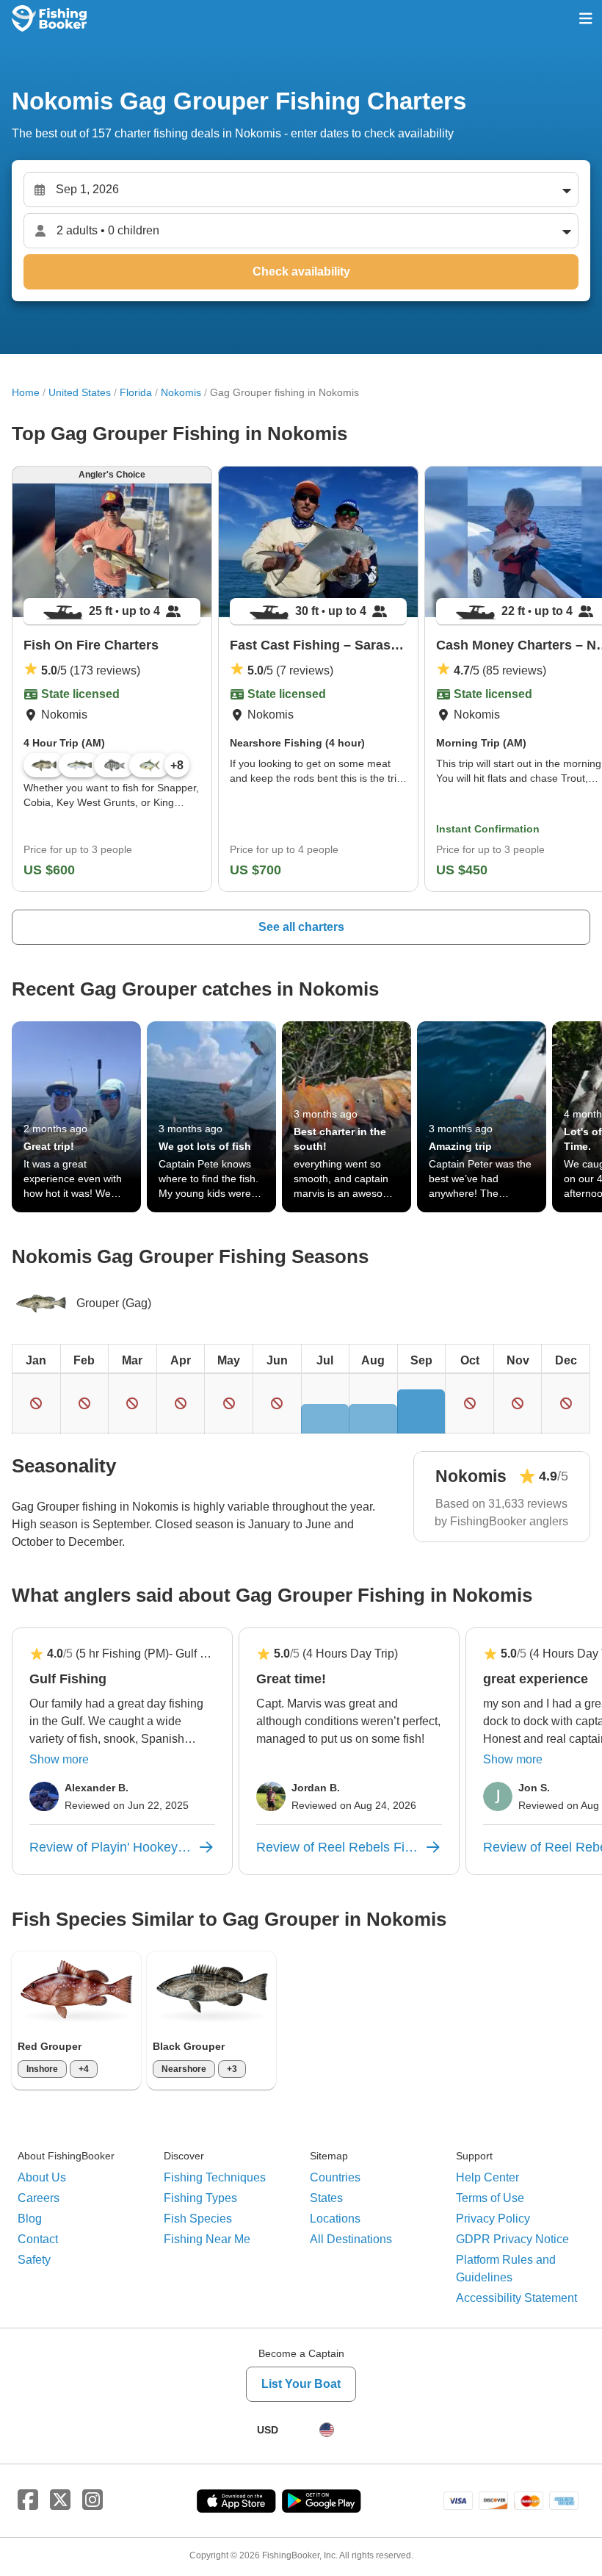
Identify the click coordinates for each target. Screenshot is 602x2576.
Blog (30, 2219)
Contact (38, 2239)
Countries (335, 2177)
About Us (42, 2177)
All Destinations (351, 2239)
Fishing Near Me (207, 2239)
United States (80, 392)
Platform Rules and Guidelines (506, 2269)
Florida (136, 392)
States (326, 2198)
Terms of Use (490, 2198)
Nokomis (181, 392)
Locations (335, 2219)
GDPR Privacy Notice (512, 2239)
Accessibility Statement (516, 2298)
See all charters (301, 927)
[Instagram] (93, 2500)
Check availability (301, 271)
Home (26, 392)
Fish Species (198, 2219)
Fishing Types (200, 2198)
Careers (39, 2198)
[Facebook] (28, 2500)
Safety (34, 2260)
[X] (60, 2500)
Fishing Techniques (215, 2177)
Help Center (487, 2177)
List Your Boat (301, 2384)
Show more (59, 1759)
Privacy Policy (493, 2219)
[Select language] (327, 2430)
